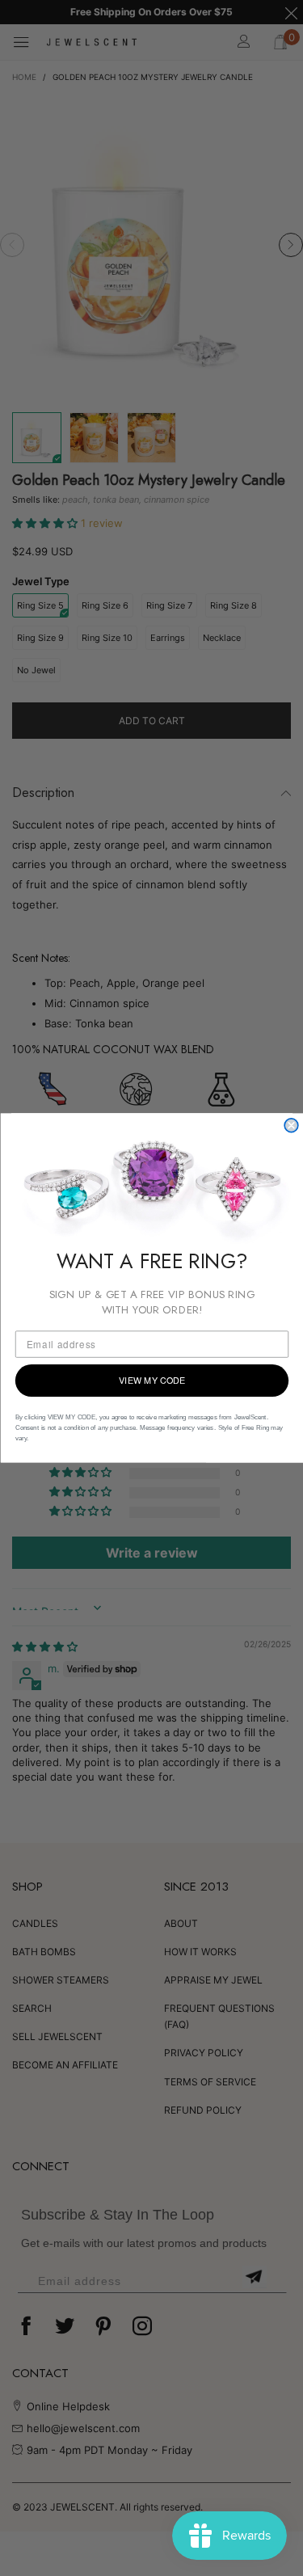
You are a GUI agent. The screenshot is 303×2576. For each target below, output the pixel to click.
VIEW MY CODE (151, 1381)
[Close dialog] (291, 1126)
